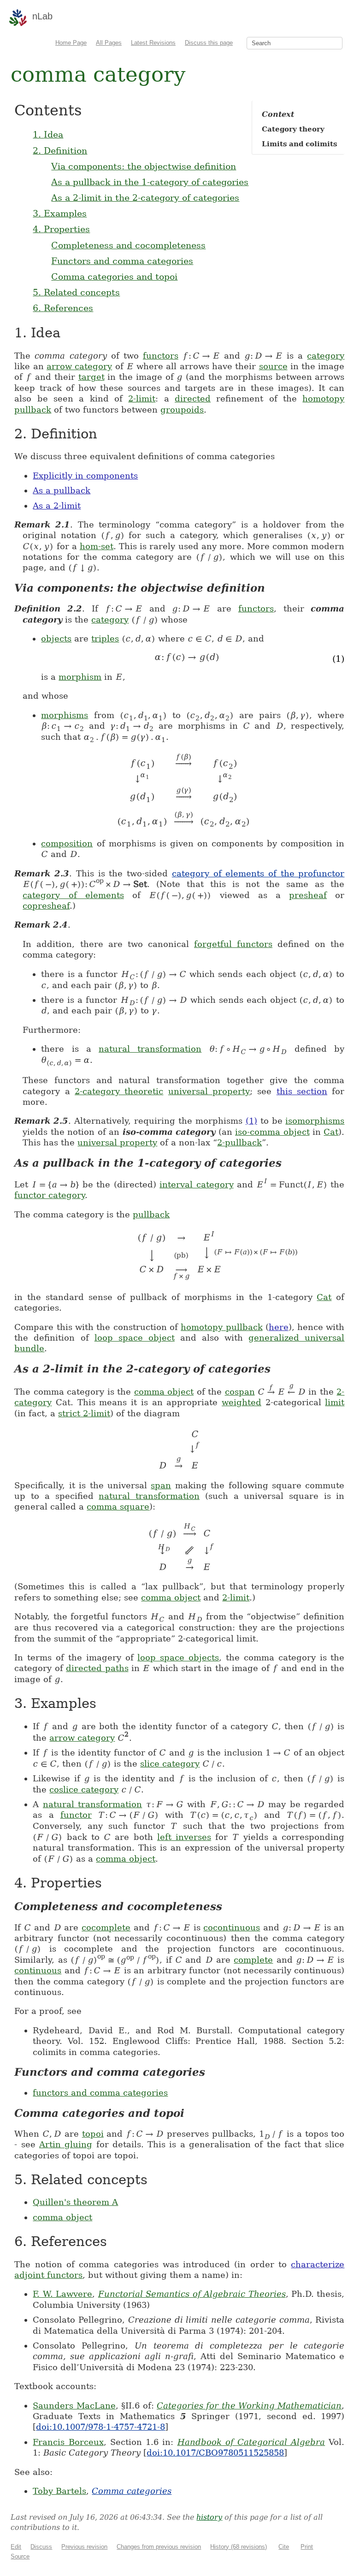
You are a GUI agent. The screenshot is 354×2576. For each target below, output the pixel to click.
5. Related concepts (76, 292)
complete (253, 1960)
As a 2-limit (57, 506)
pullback (151, 1214)
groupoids (182, 410)
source (273, 366)
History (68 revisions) (239, 2547)
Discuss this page (209, 43)
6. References (63, 308)
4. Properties (61, 229)
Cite (284, 2547)
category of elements (73, 895)
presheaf (308, 895)
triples (105, 638)
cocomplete (106, 1927)
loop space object (135, 1338)
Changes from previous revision (159, 2547)
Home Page (71, 43)
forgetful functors (233, 944)
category (326, 356)
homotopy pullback (221, 1327)
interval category (196, 1184)
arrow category (79, 366)
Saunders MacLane (74, 2405)
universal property (209, 1091)
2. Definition (60, 150)
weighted (242, 1402)
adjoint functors (48, 2275)
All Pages (109, 43)
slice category (170, 1764)
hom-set (97, 546)
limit (335, 1402)
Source (20, 2556)
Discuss (41, 2547)
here (279, 1327)
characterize (318, 2264)
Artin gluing (66, 2144)
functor (76, 1815)
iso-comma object (272, 1132)
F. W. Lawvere (62, 2294)
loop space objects (178, 1657)
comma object (164, 1392)
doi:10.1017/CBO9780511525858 (215, 2453)
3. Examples (60, 213)
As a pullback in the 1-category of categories (150, 182)
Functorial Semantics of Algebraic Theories (192, 2294)
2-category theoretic (119, 1091)
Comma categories (132, 2491)
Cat (331, 1132)
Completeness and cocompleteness (128, 245)
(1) (251, 1121)
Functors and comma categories (122, 261)
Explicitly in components (85, 476)
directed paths (97, 1668)
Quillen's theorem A (75, 2202)
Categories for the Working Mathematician (249, 2405)
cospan (240, 1392)
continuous (38, 1970)
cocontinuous (232, 1927)
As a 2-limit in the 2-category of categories (145, 198)
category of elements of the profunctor (258, 873)
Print (307, 2547)
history (209, 2517)
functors (161, 356)
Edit (16, 2547)
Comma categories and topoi (114, 276)
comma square (118, 1507)
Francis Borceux (68, 2442)
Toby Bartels (59, 2491)
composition (67, 843)
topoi (93, 2134)
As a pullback (62, 490)
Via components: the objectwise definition (144, 166)
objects (56, 638)
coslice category (84, 1789)
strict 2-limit (84, 1413)
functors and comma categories (100, 2093)
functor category (50, 1195)
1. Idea (48, 134)
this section (302, 1091)
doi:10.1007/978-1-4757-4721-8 (100, 2427)
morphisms (65, 715)
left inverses (184, 1837)
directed (193, 398)
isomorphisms (315, 1121)
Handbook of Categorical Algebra (251, 2442)
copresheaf (46, 906)
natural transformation (150, 1049)
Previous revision (84, 2547)
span (161, 1485)
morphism (80, 677)
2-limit (142, 398)
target (91, 377)
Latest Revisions (153, 43)
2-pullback (239, 1142)
